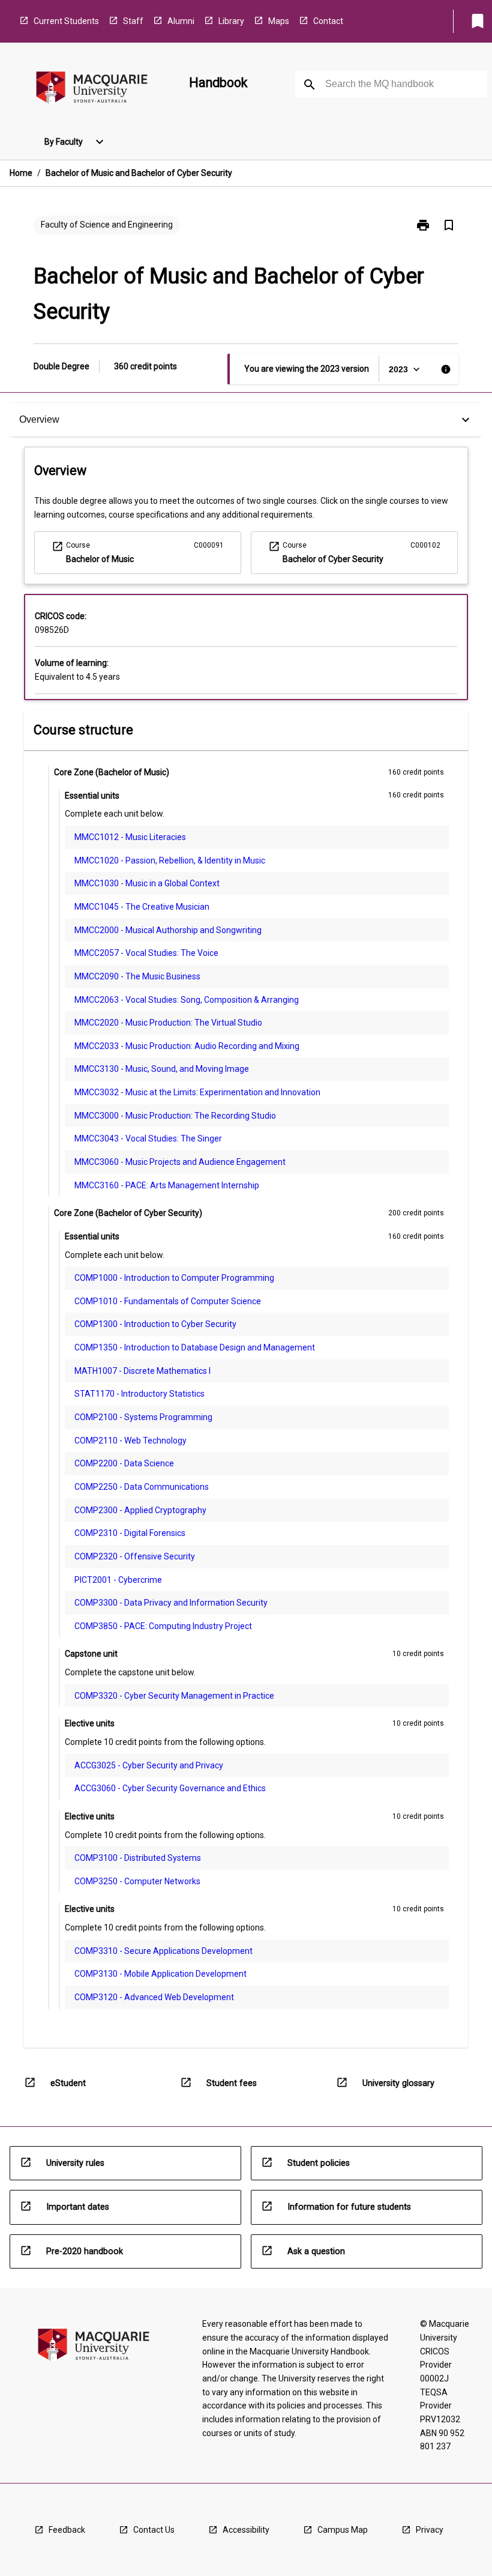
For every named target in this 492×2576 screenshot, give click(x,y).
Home (21, 173)
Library (231, 21)
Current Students (66, 21)
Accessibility (246, 2530)
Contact (328, 21)
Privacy (430, 2530)
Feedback (67, 2530)
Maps (279, 21)
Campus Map (343, 2530)
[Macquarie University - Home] (92, 90)
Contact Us (154, 2530)
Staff (133, 21)
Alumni (181, 21)
